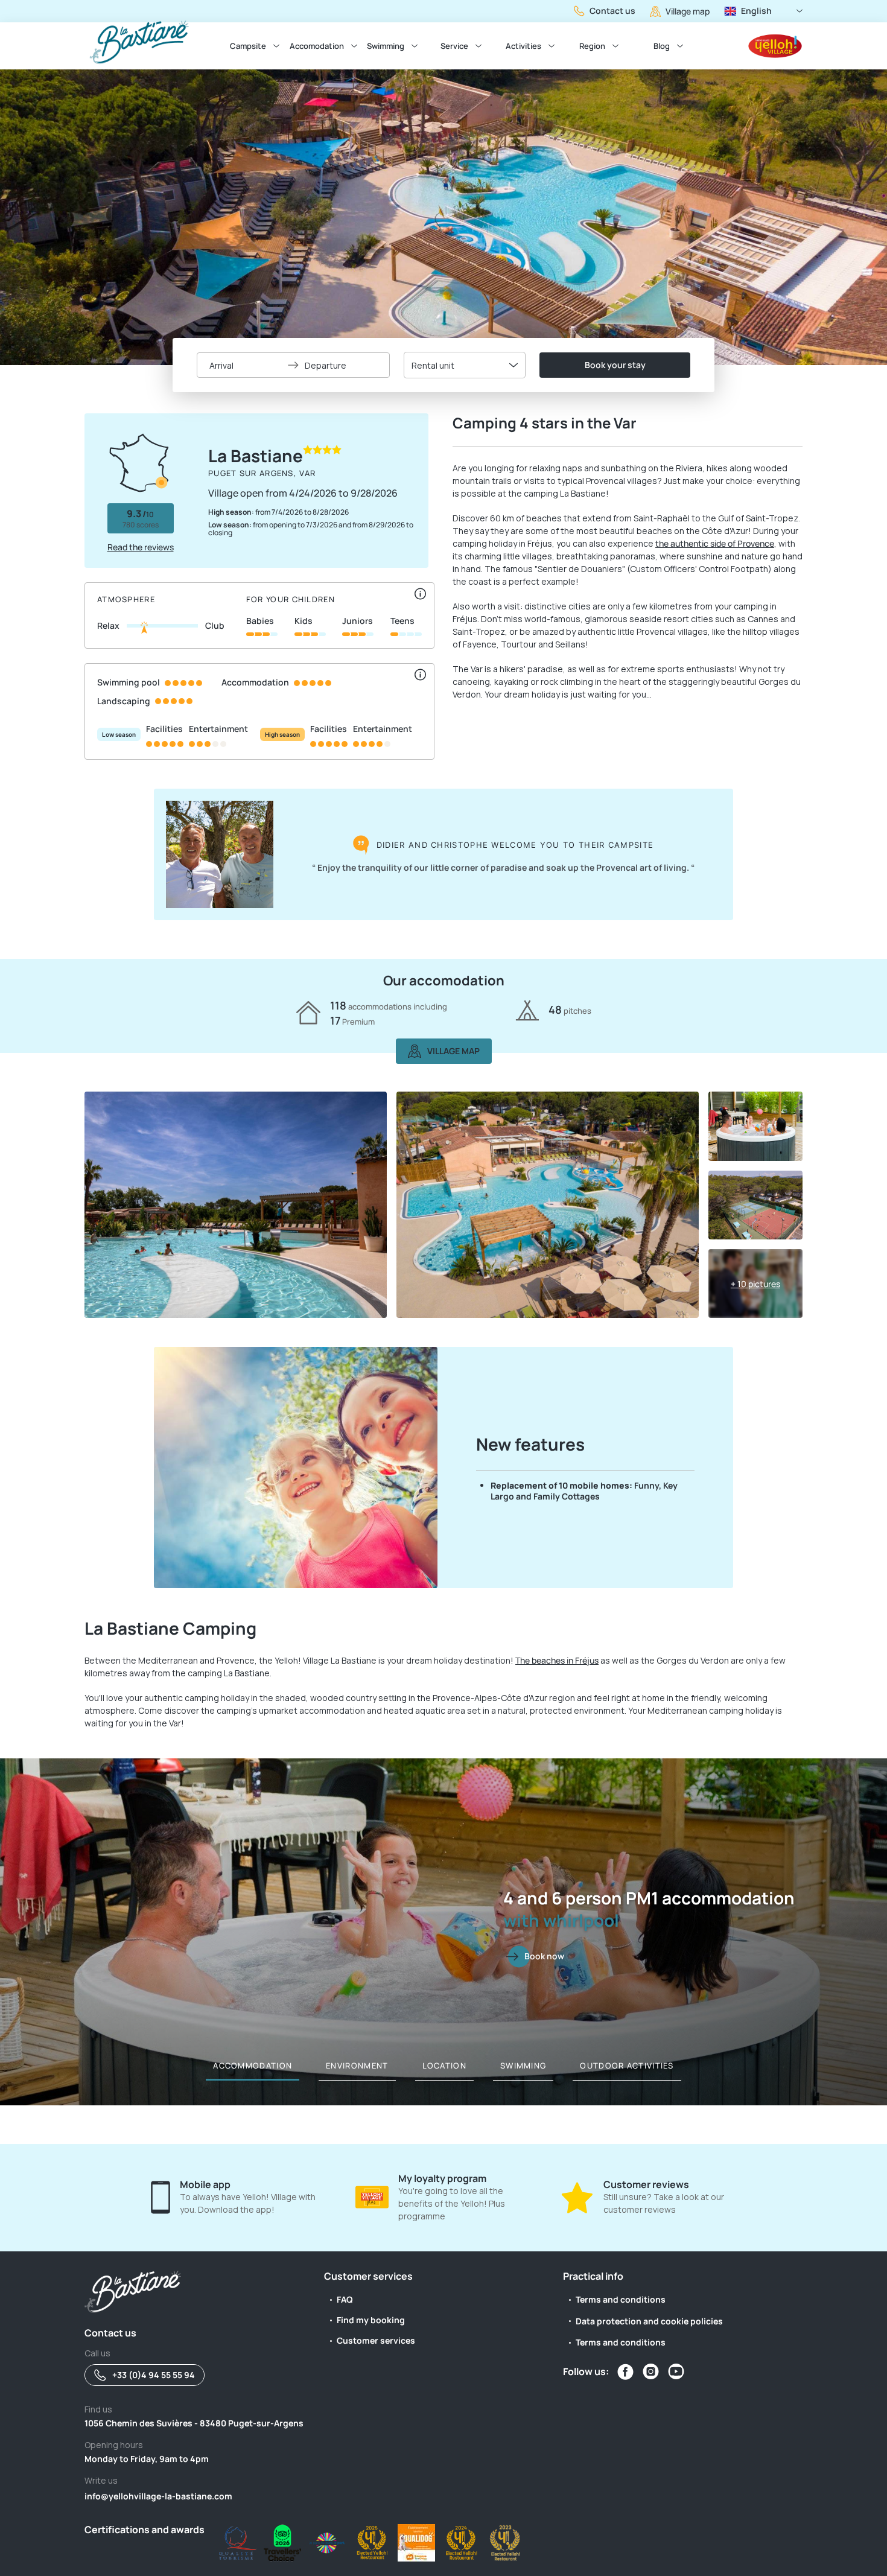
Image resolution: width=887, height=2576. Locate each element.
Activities (523, 46)
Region (592, 46)
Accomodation (317, 46)
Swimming (386, 46)
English (756, 11)
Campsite (248, 46)
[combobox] (465, 365)
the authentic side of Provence (715, 543)
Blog (662, 46)
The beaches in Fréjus (557, 1660)
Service (454, 46)
